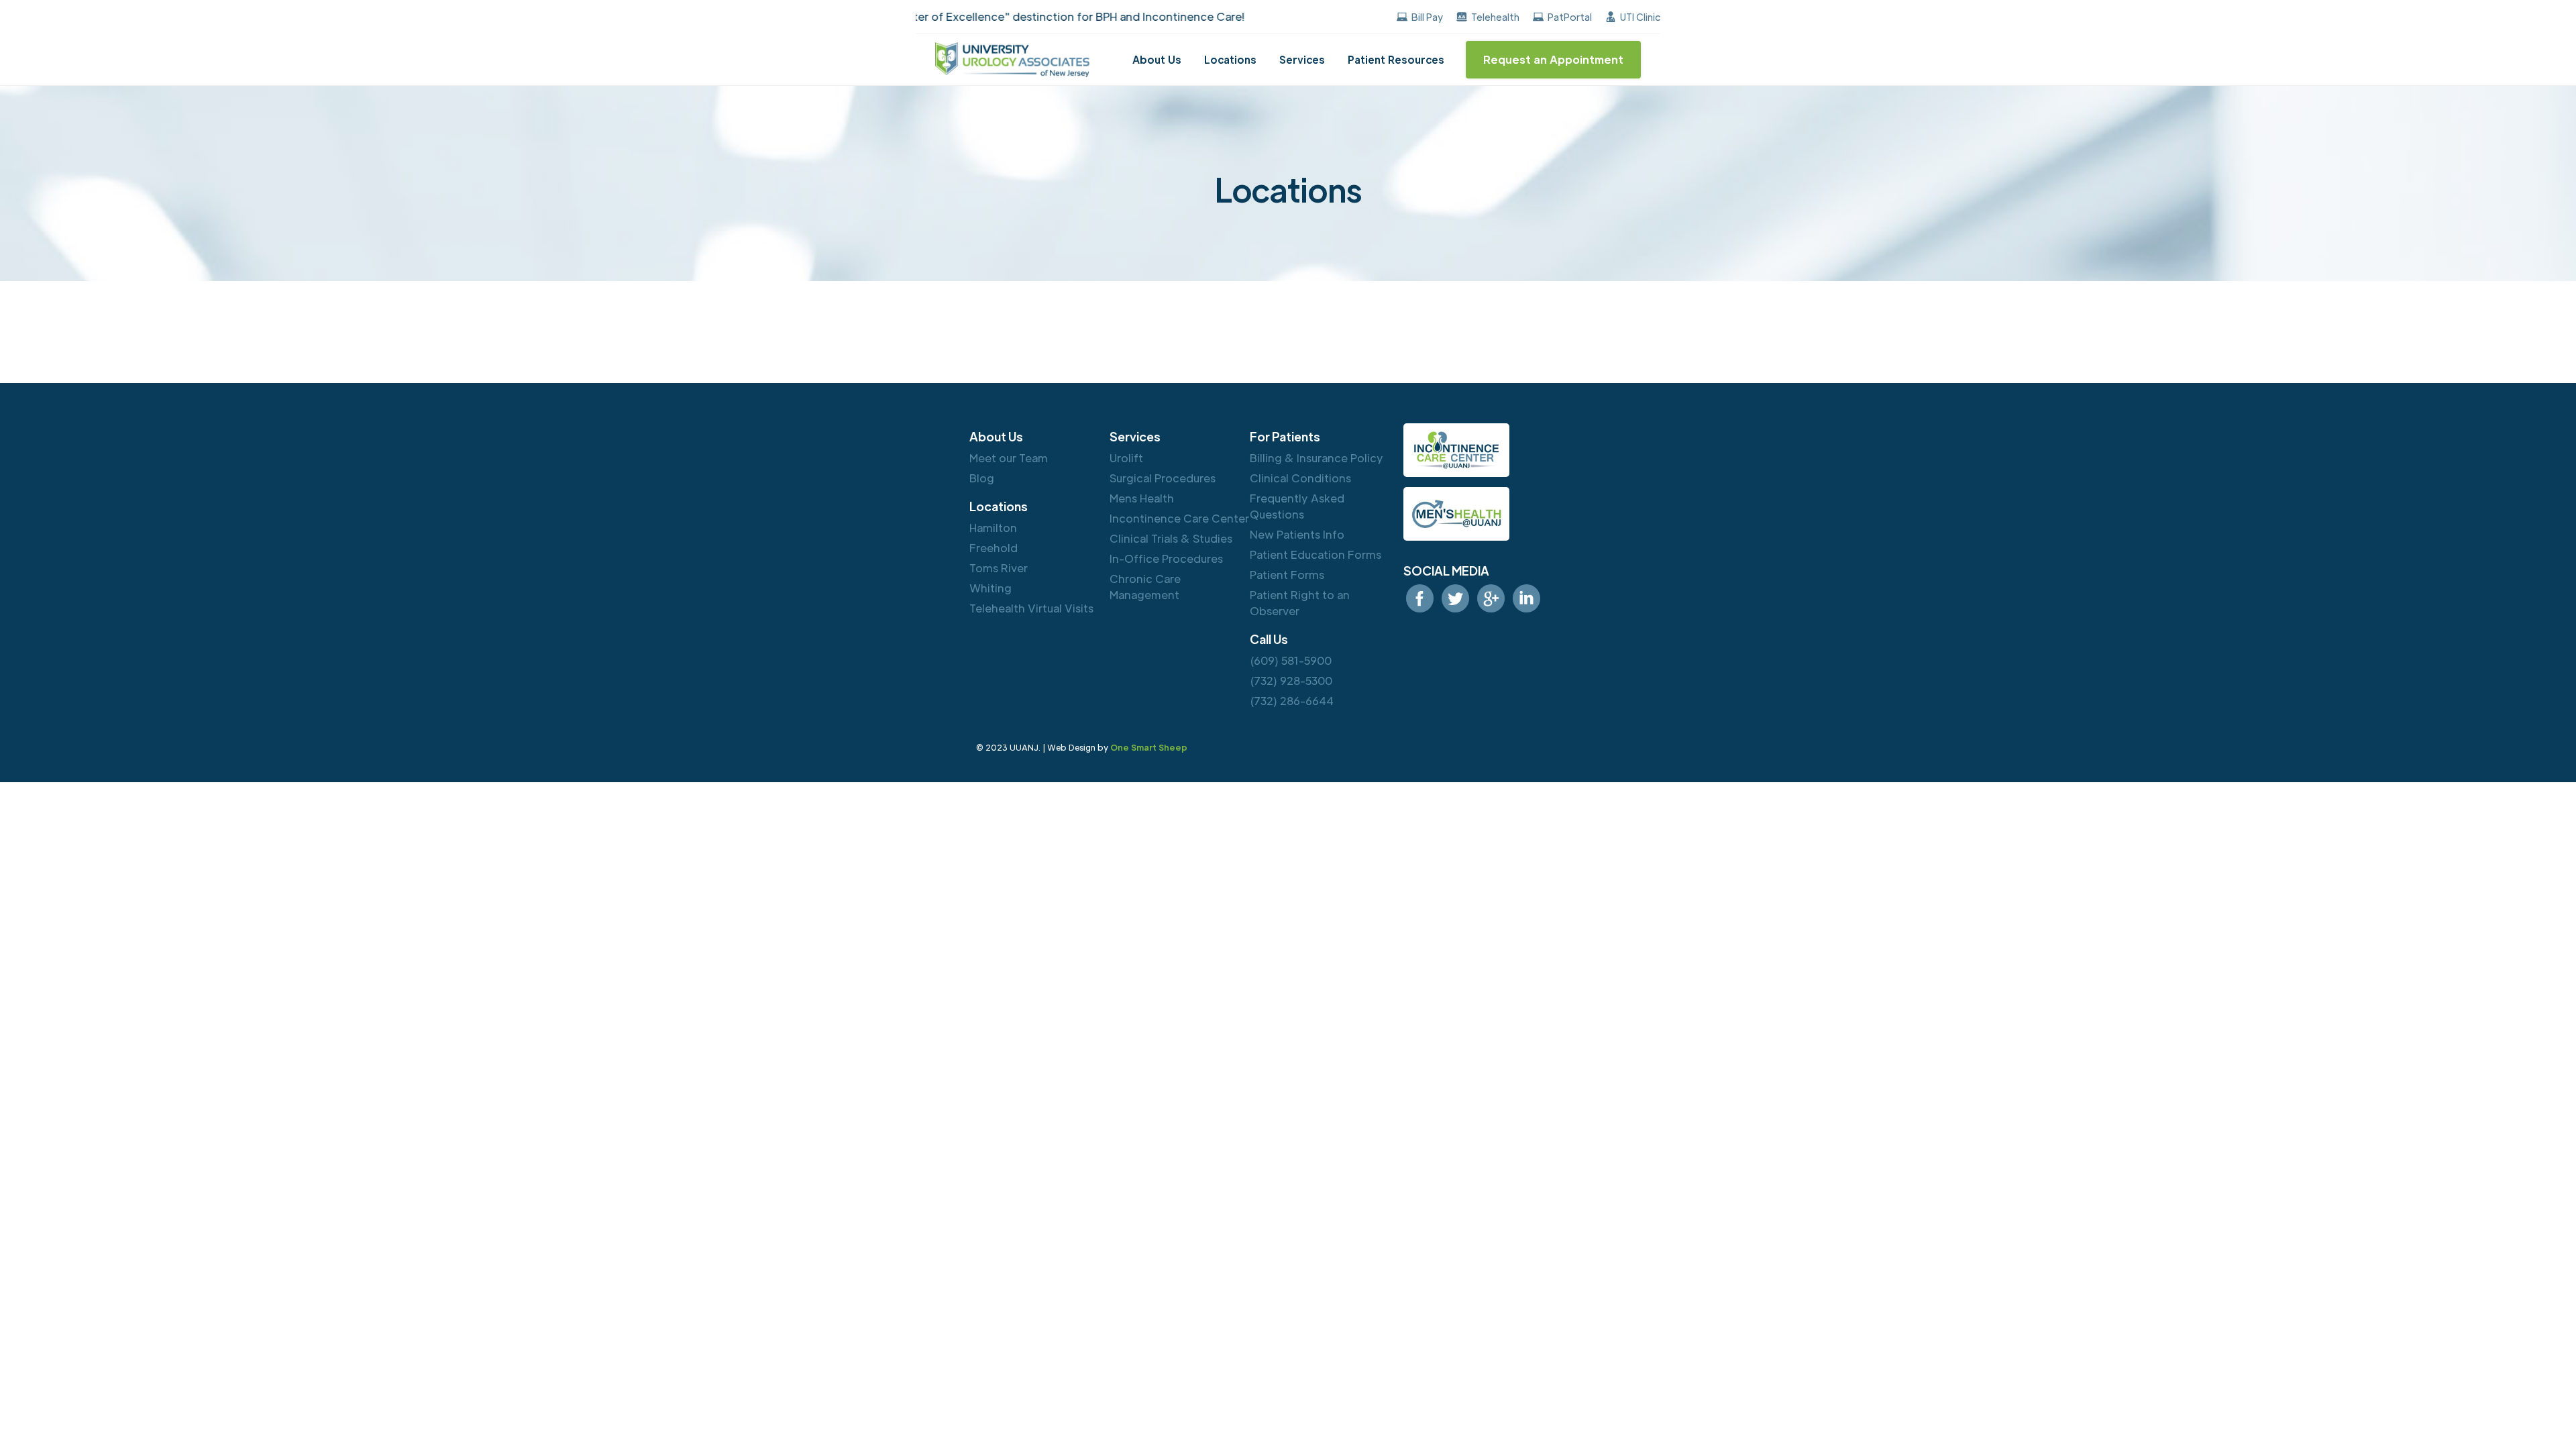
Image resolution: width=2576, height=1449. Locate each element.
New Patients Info (1297, 534)
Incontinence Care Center (1179, 518)
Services (1302, 59)
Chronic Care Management (1145, 587)
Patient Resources (1396, 59)
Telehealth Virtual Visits (1031, 608)
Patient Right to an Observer (1300, 603)
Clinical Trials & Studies (1171, 538)
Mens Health (1142, 498)
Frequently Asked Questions (1297, 506)
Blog (982, 478)
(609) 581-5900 (1291, 660)
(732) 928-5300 (1291, 681)
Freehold (994, 548)
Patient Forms (1287, 575)
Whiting (990, 588)
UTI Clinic (1640, 17)
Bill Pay (1427, 17)
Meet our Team (1009, 458)
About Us (1157, 59)
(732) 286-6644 (1292, 701)
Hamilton (993, 528)
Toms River (999, 568)
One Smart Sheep (1149, 747)
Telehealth (1495, 17)
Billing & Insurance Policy (1317, 458)
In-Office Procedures (1166, 558)
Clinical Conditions (1300, 478)
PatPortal (1570, 17)
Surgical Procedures (1163, 478)
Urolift (1126, 458)
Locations (1230, 59)
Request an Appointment (1553, 59)
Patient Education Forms (1316, 554)
